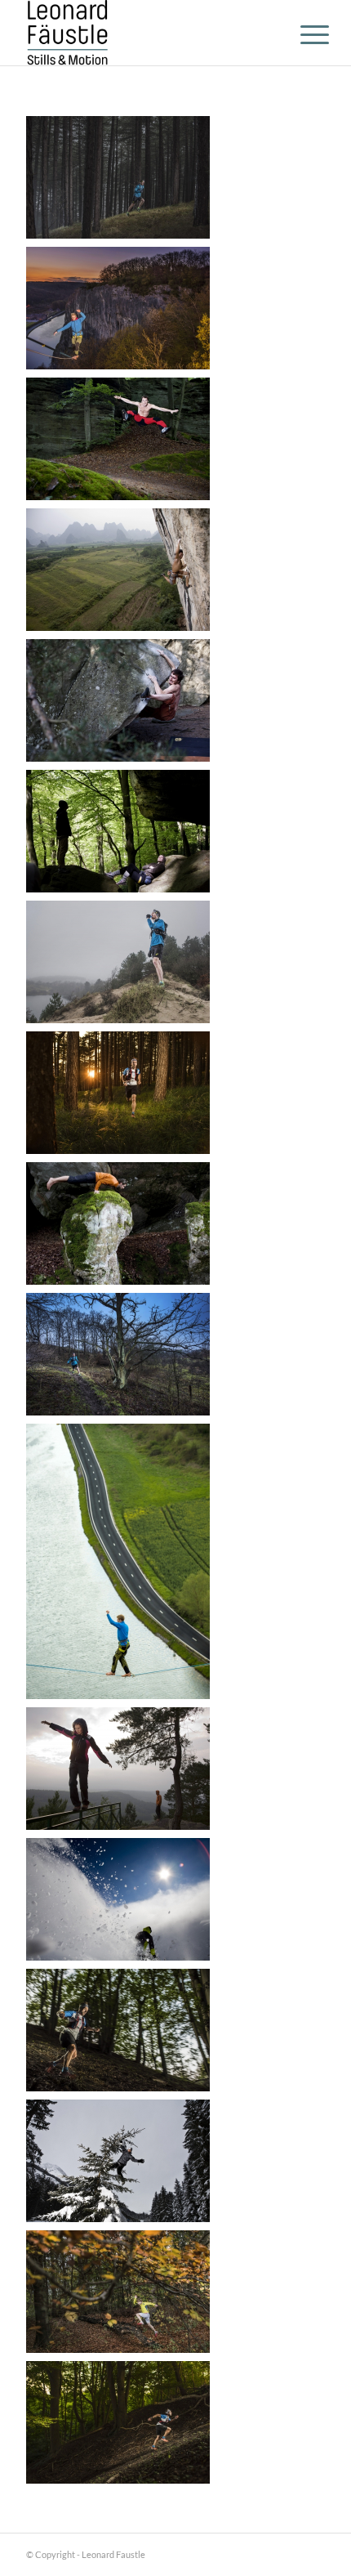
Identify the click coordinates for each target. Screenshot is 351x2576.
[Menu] (302, 34)
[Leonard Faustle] (145, 33)
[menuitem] (302, 34)
